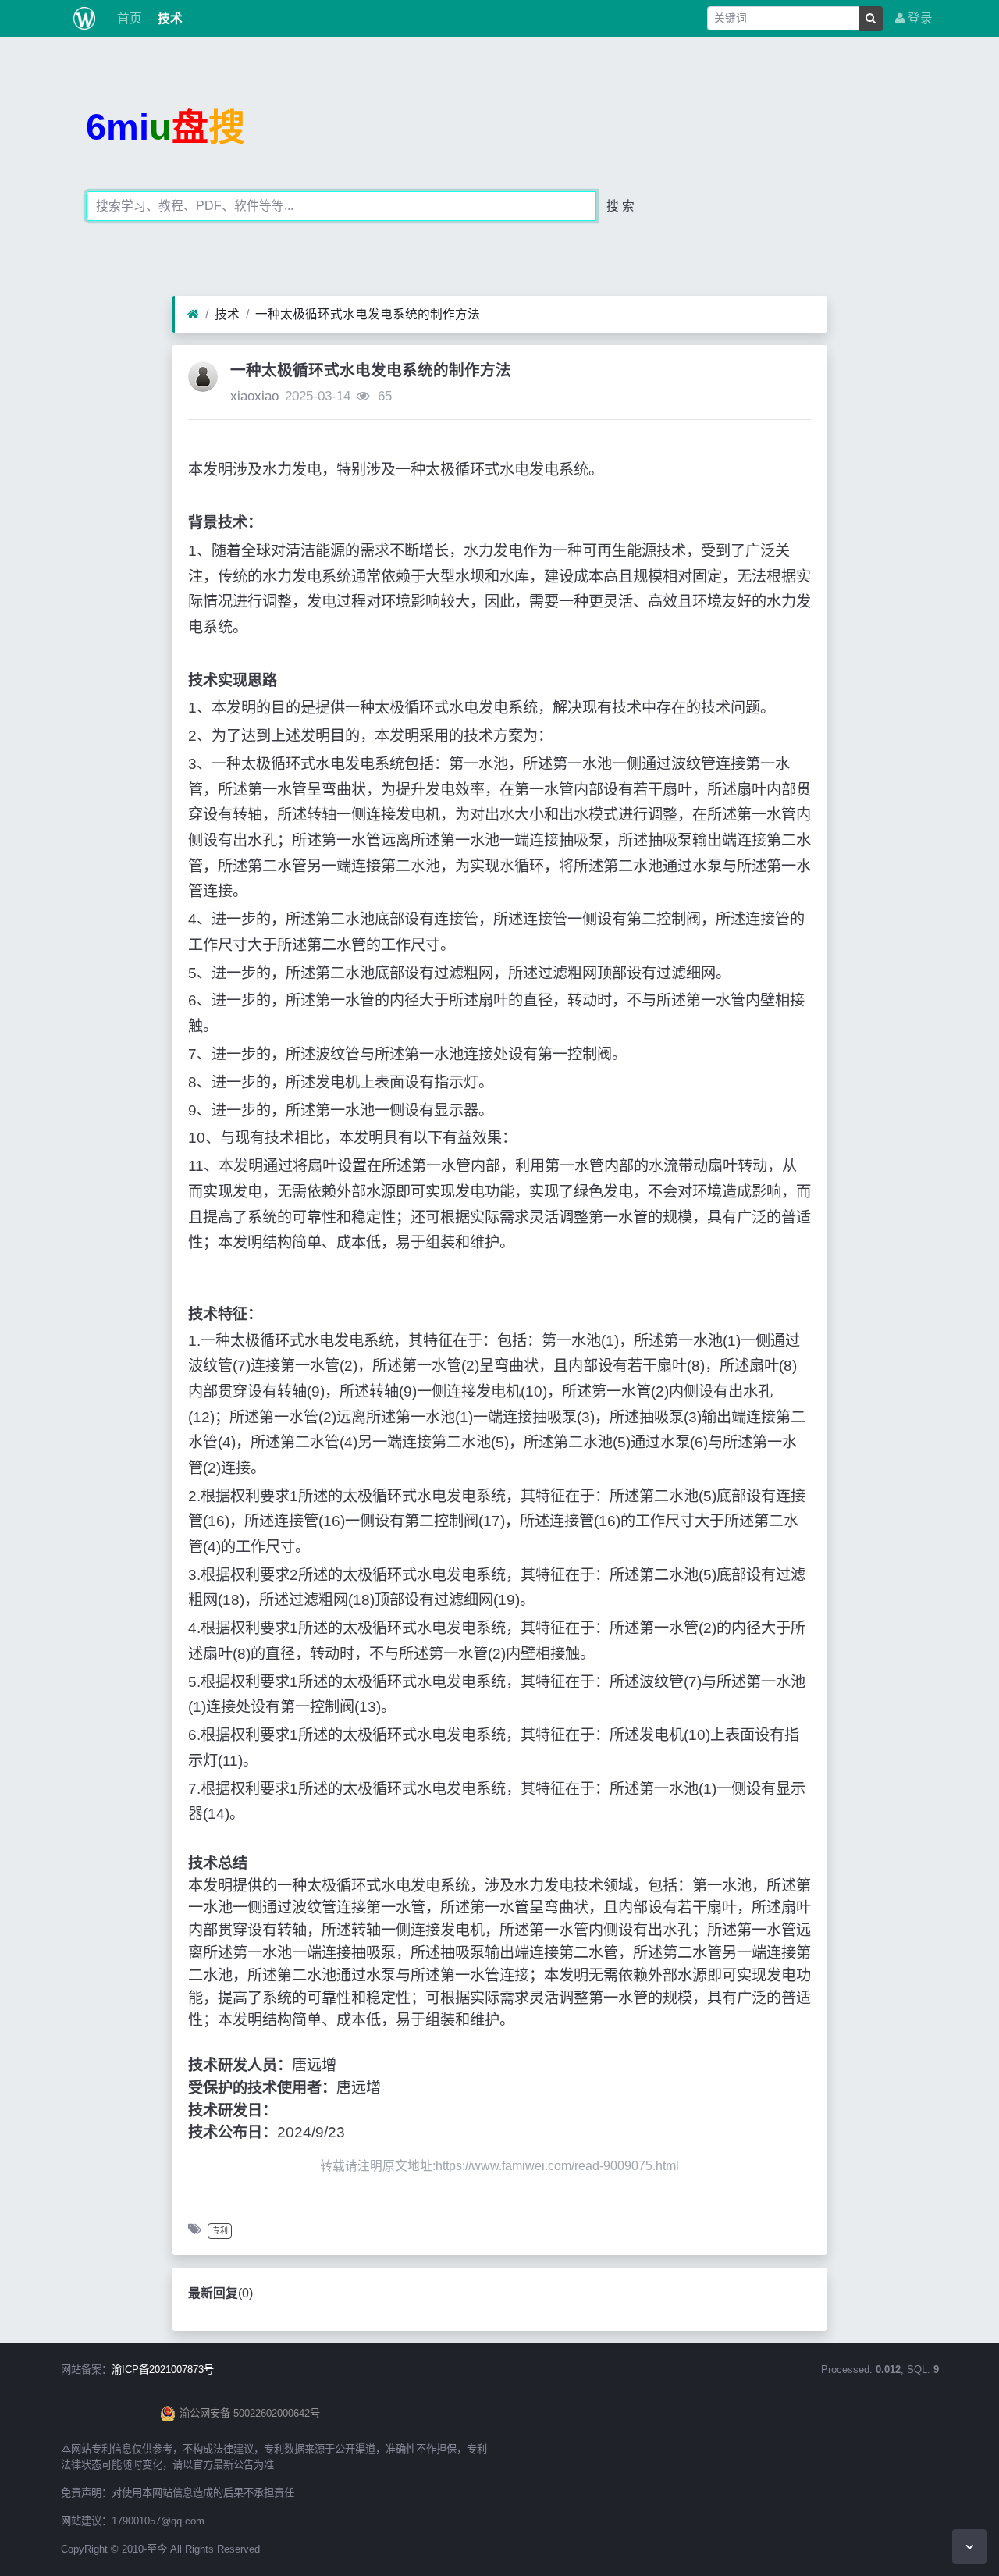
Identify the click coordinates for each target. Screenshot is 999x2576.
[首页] (193, 315)
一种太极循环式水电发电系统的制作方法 (368, 314)
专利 (220, 2231)
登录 (919, 18)
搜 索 (620, 206)
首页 (128, 18)
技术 (169, 18)
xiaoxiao (254, 396)
